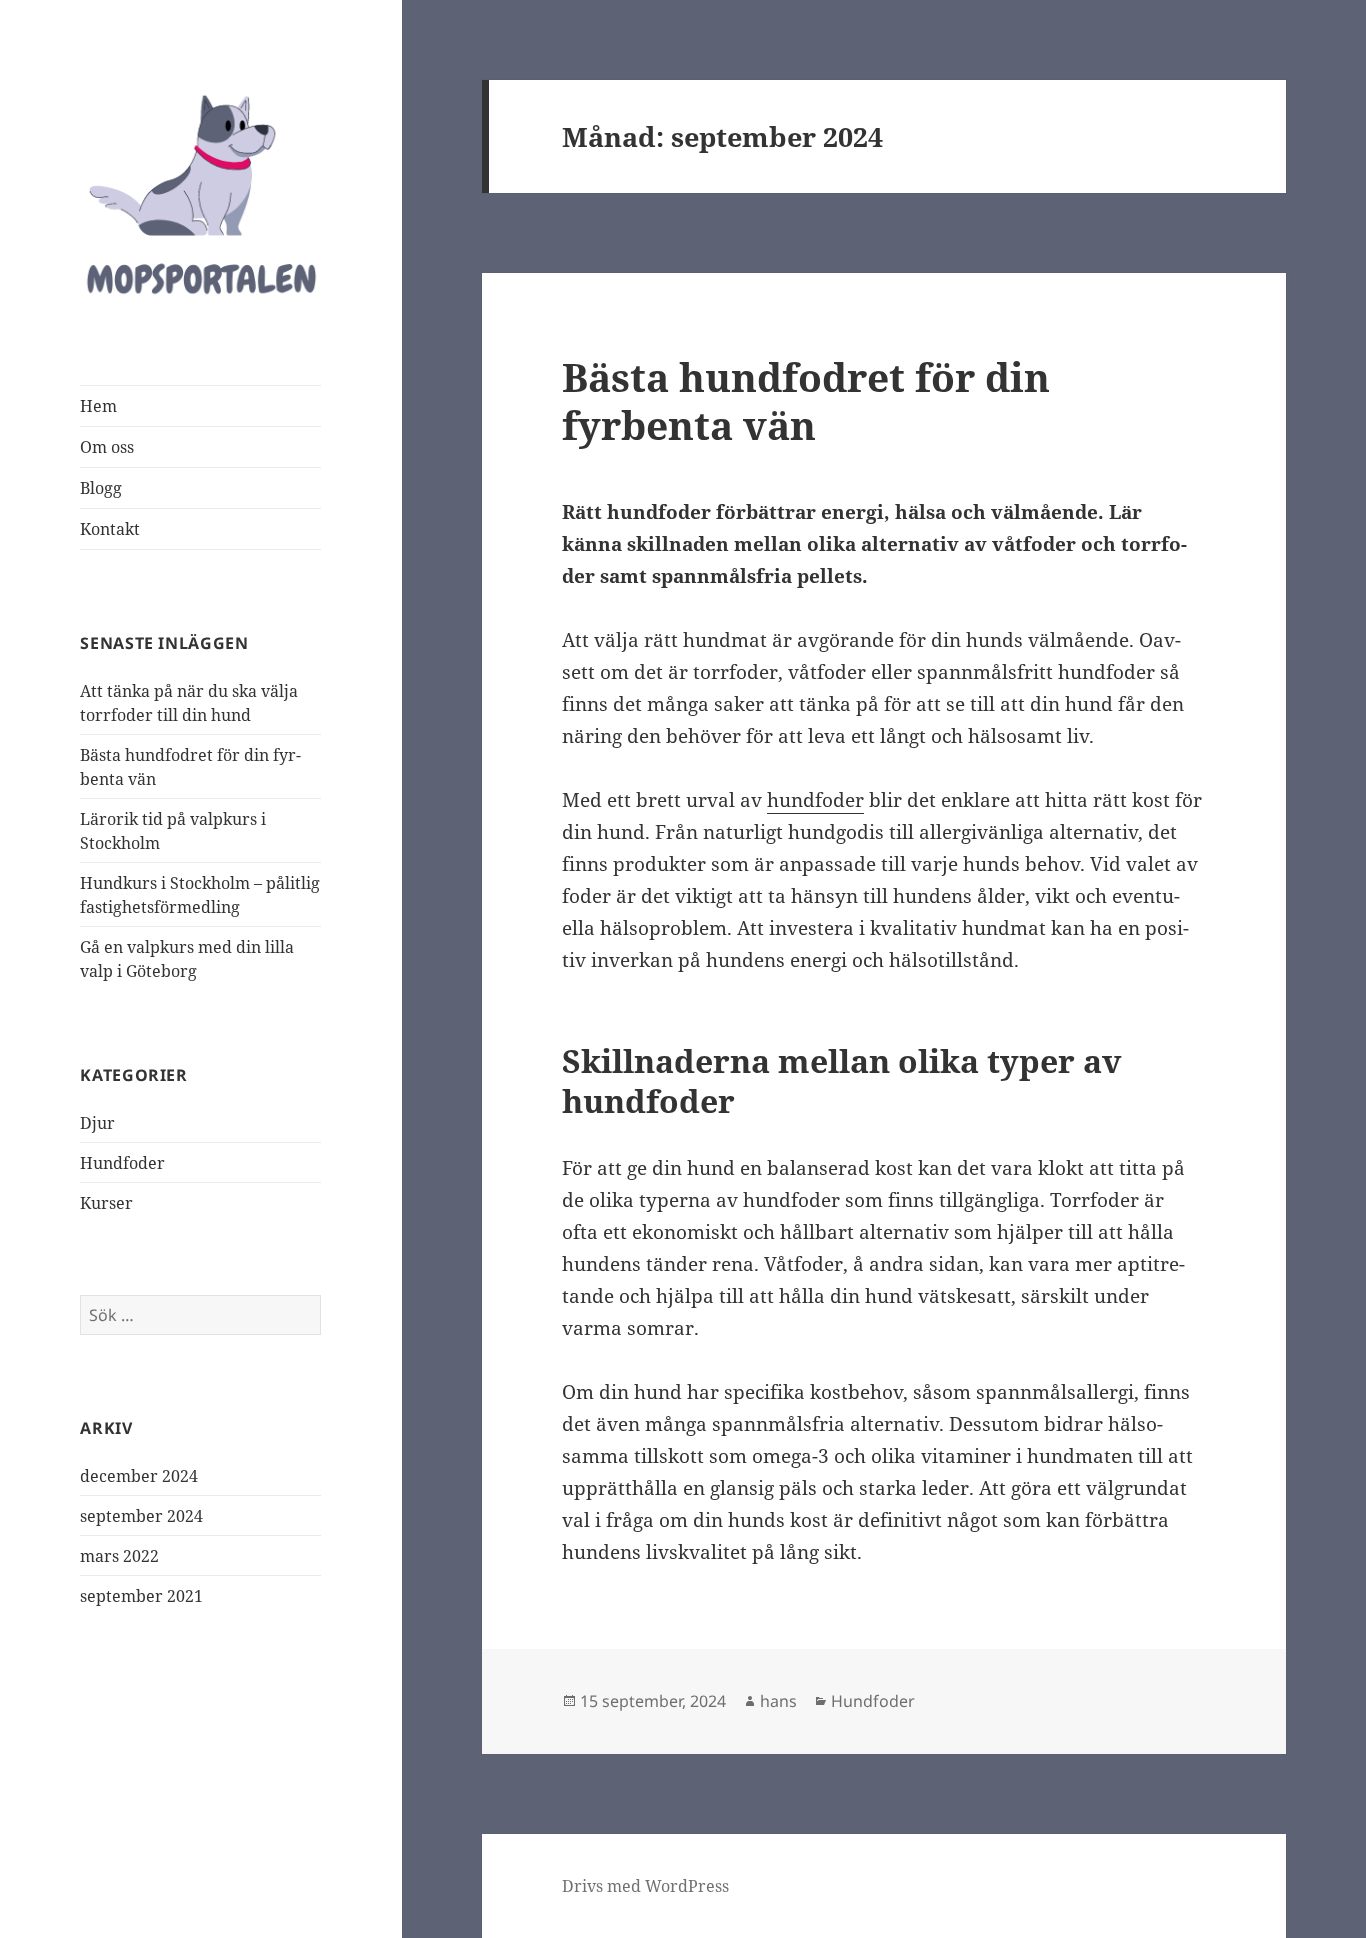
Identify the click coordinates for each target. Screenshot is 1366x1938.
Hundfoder (122, 1163)
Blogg (101, 488)
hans (778, 1701)
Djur (97, 1123)
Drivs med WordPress (645, 1886)
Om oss (107, 447)
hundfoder (815, 800)
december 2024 (139, 1476)
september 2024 (141, 1516)
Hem (98, 406)
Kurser (106, 1203)
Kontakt (110, 529)
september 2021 (141, 1596)
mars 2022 (119, 1556)
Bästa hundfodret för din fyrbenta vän (806, 400)
